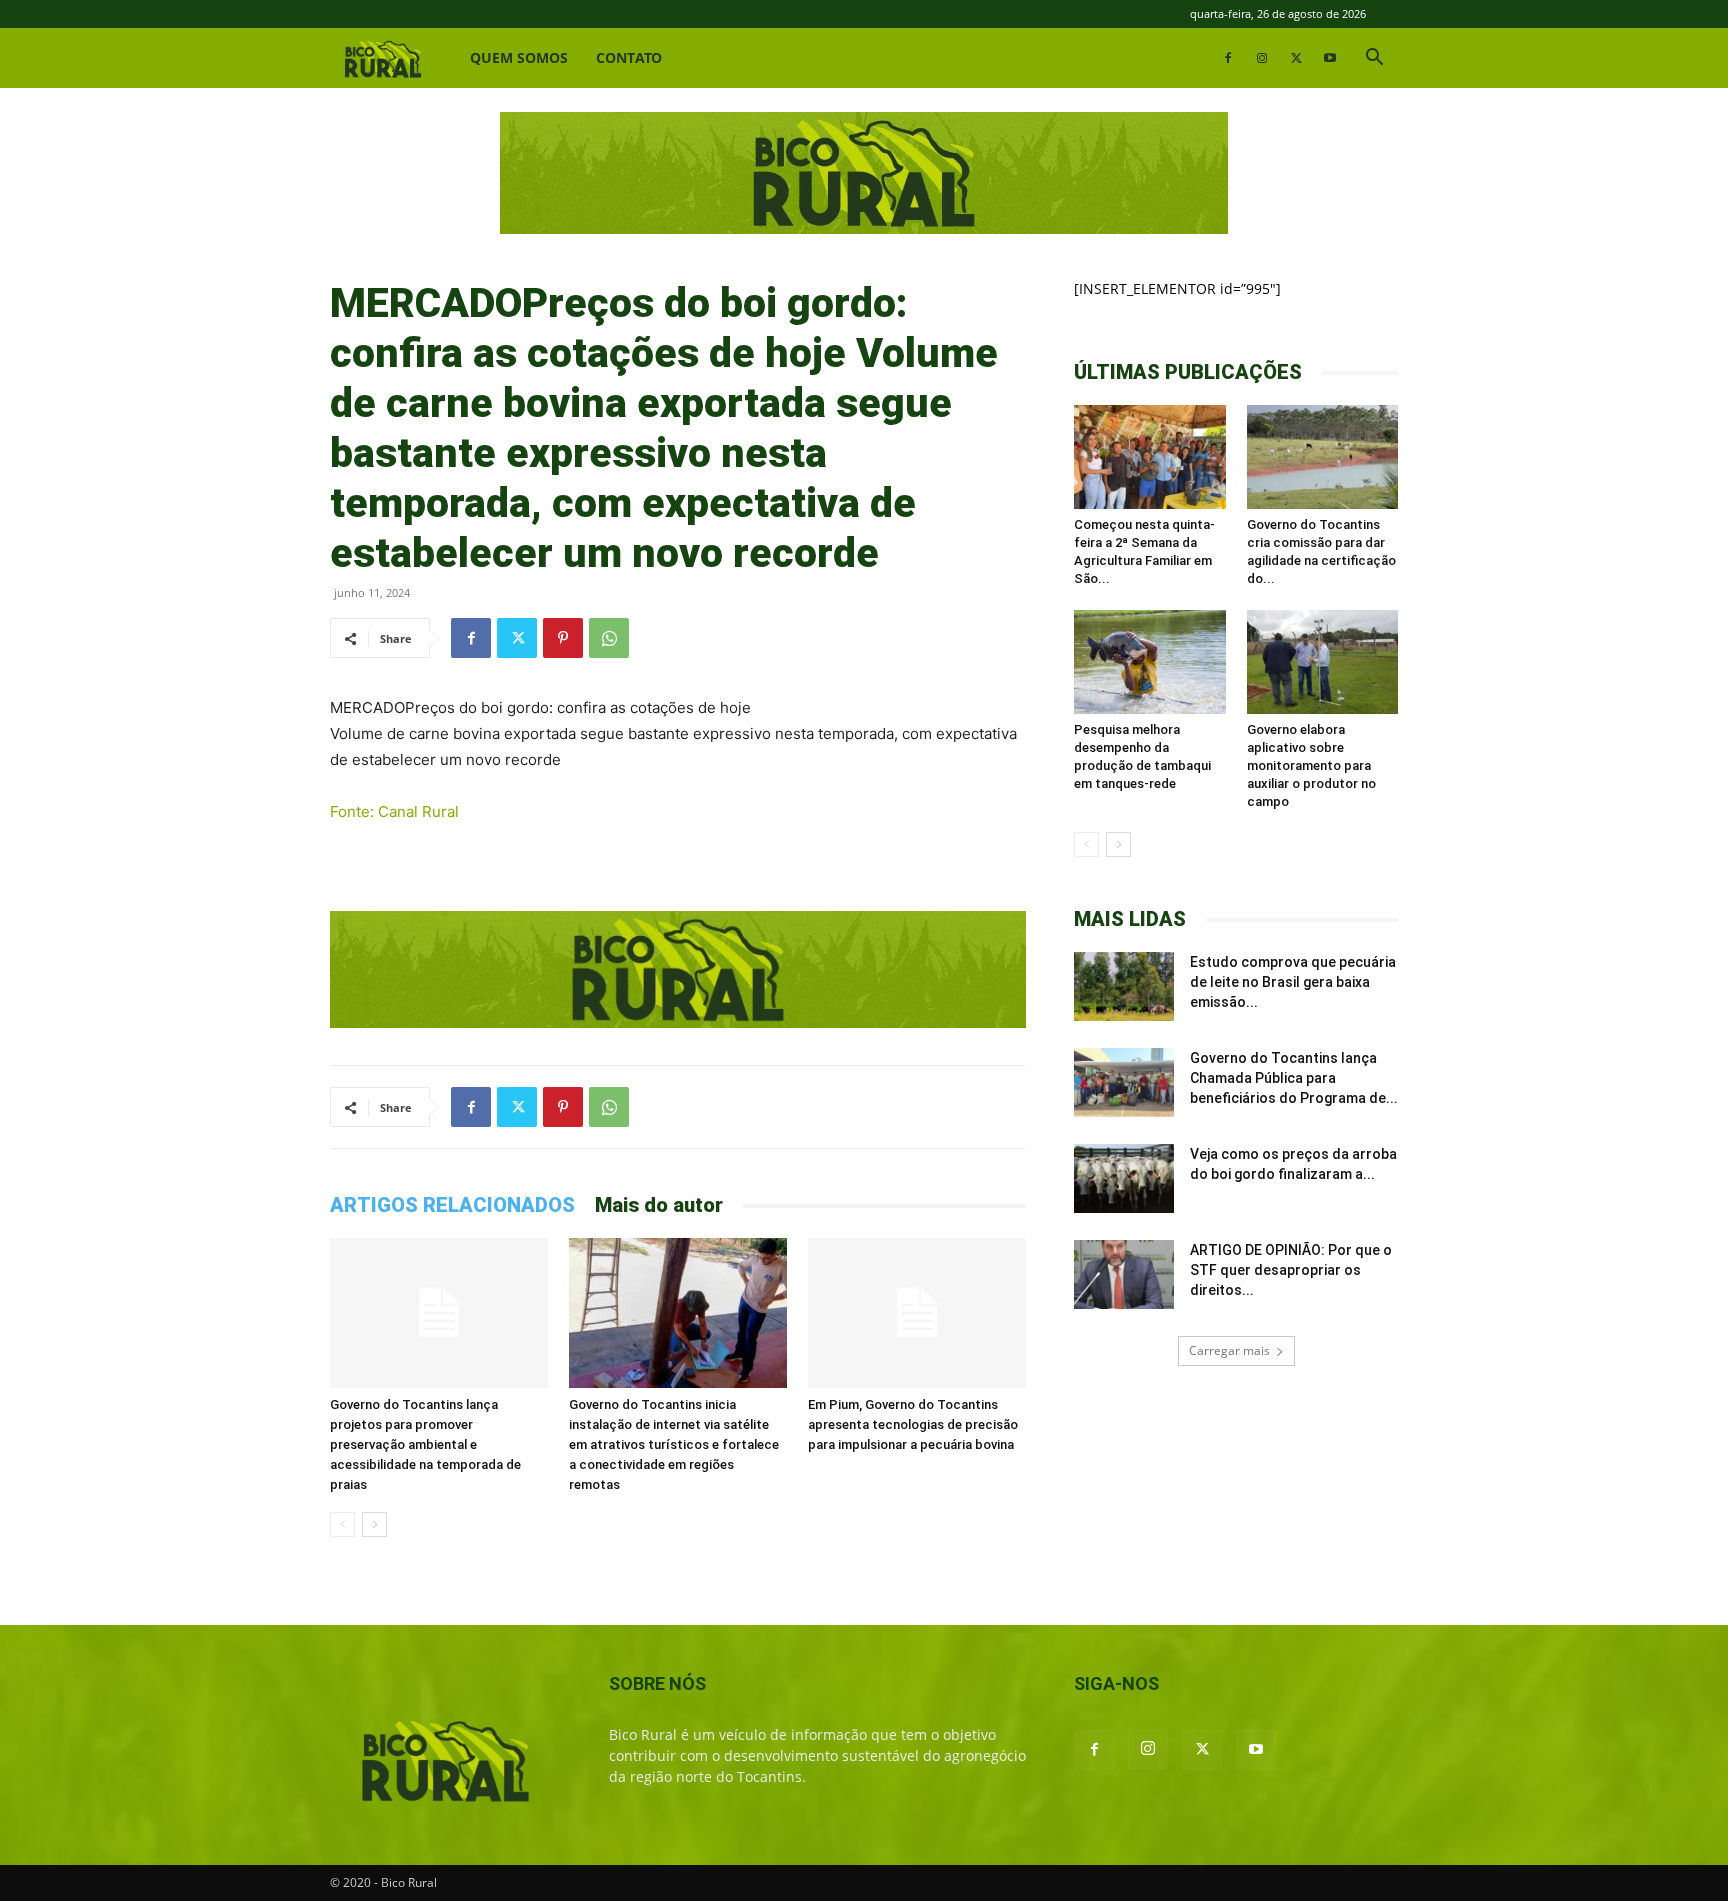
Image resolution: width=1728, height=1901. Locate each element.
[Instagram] (1262, 58)
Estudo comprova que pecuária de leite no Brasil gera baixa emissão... (1293, 982)
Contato (629, 57)
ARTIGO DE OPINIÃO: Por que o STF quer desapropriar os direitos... (1291, 1270)
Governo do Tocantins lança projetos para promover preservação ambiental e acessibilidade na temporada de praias (425, 1444)
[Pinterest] (563, 638)
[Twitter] (1296, 58)
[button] (1374, 59)
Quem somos (519, 57)
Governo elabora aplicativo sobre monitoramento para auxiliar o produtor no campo (1311, 765)
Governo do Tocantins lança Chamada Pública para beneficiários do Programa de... (1294, 1078)
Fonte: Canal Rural (394, 811)
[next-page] (374, 1524)
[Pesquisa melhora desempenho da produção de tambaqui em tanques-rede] (1150, 662)
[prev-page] (342, 1524)
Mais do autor (659, 1205)
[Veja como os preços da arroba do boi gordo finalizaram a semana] (1124, 1178)
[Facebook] (1228, 58)
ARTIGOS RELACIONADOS (452, 1205)
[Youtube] (1330, 58)
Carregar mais (1229, 1350)
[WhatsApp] (609, 638)
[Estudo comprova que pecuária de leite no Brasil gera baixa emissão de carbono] (1124, 986)
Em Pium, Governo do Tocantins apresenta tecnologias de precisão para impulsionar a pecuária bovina (913, 1424)
